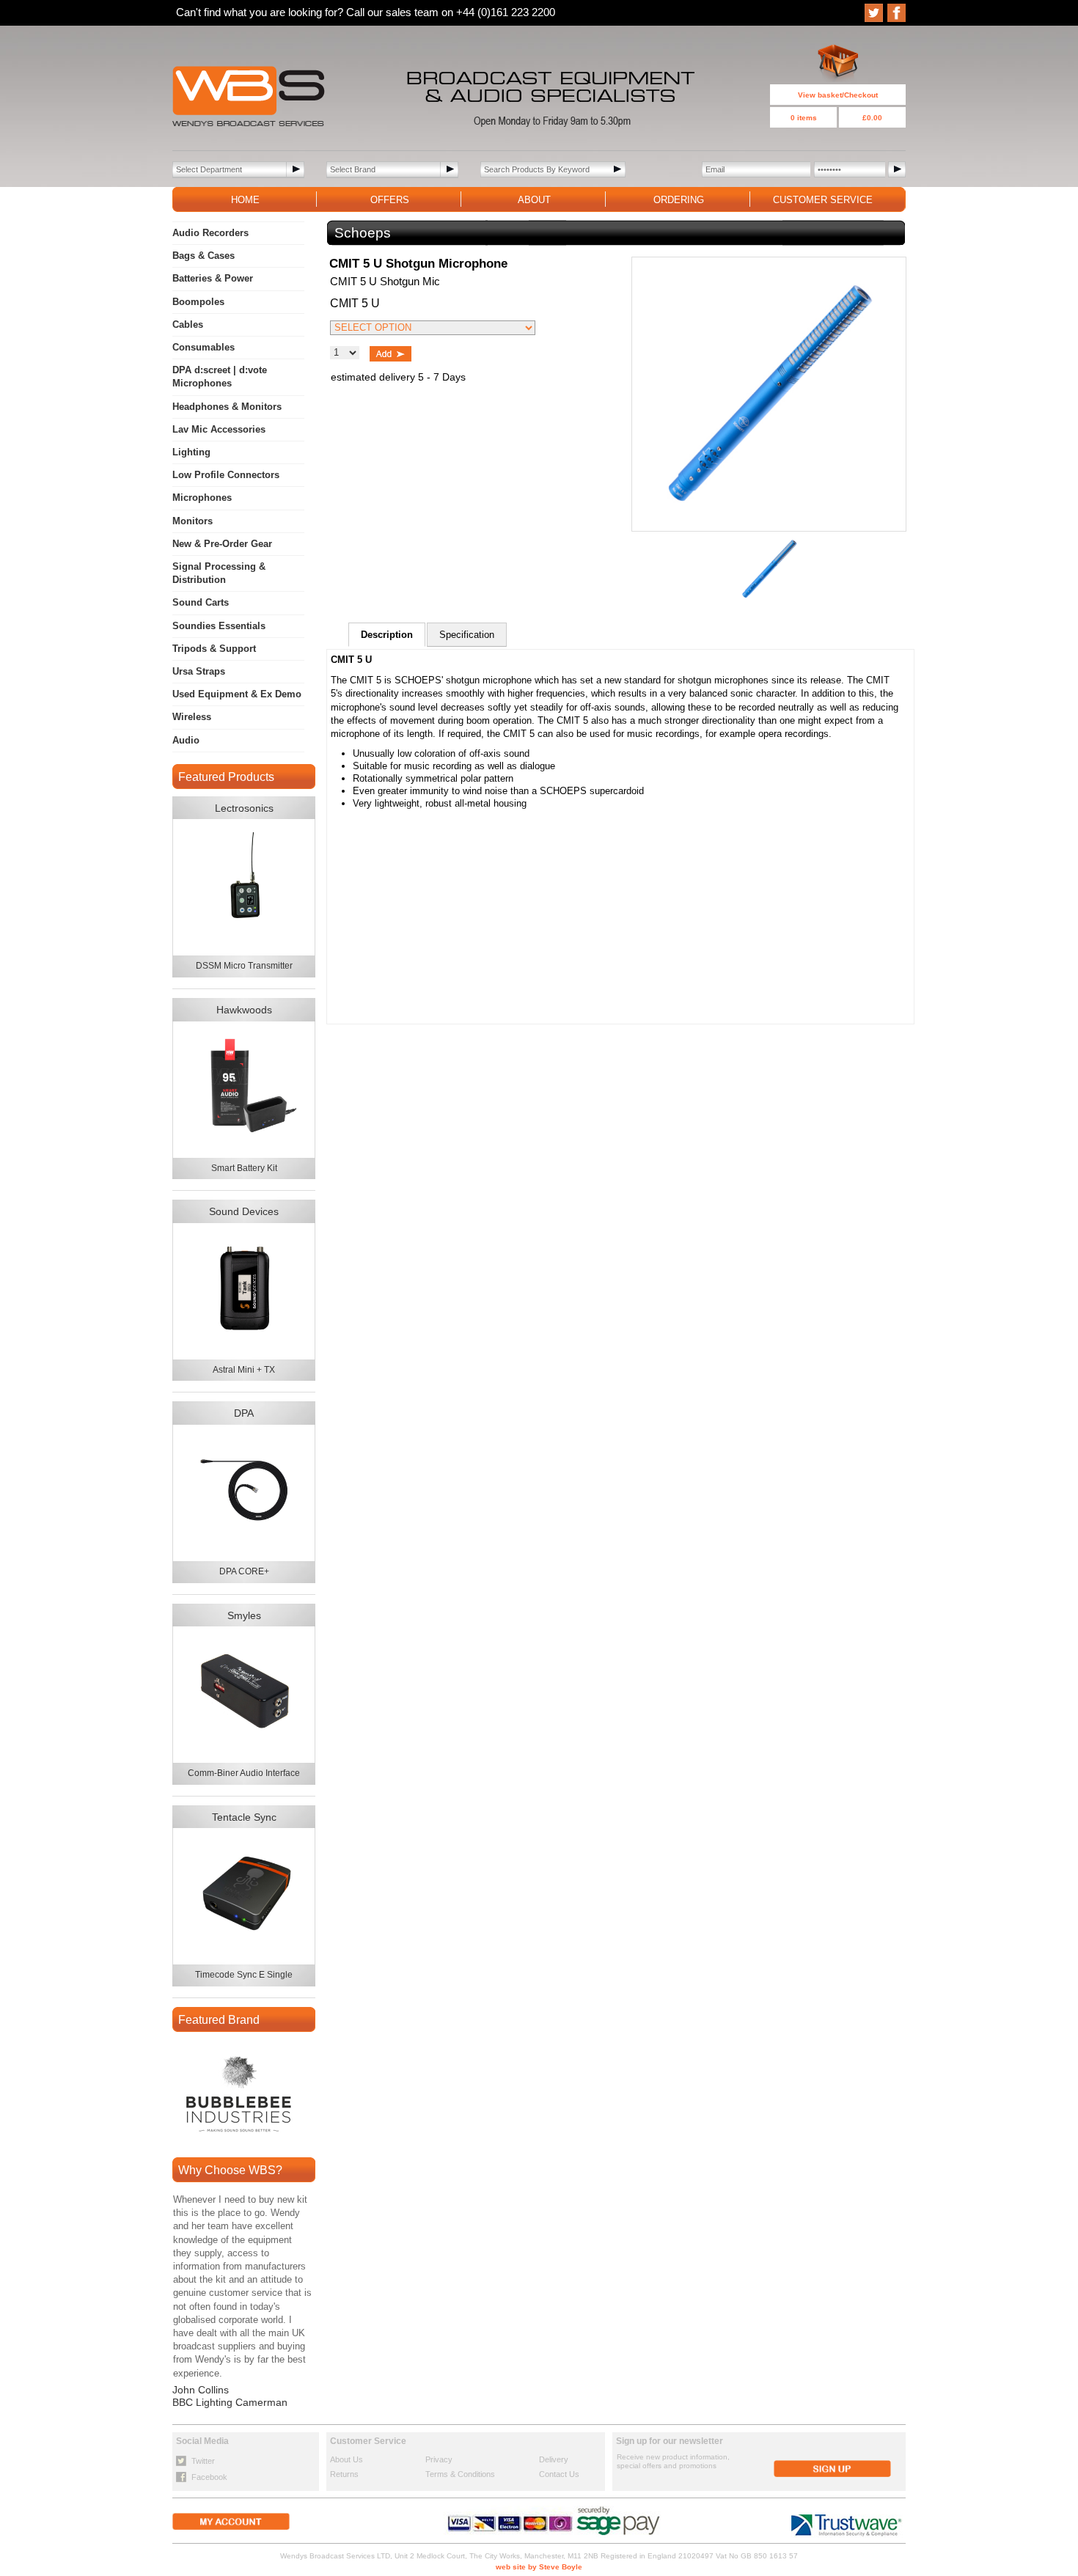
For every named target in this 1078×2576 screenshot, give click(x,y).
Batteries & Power (213, 278)
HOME (245, 200)
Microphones (202, 498)
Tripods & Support (214, 649)
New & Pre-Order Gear (222, 544)
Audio (186, 740)
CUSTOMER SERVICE (823, 200)
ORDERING (679, 200)
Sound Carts (201, 602)
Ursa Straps (199, 671)
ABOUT (534, 200)
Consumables (203, 347)
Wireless (192, 717)
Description (387, 635)
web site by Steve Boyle (539, 2567)
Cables (188, 324)
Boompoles (198, 302)
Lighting (191, 452)
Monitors (192, 521)
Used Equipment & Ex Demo (237, 694)
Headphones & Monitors (227, 407)
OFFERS (390, 200)
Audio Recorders (210, 233)
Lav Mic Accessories (219, 429)
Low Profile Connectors (226, 475)
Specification (467, 635)
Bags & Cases (203, 256)
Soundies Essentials (219, 626)
